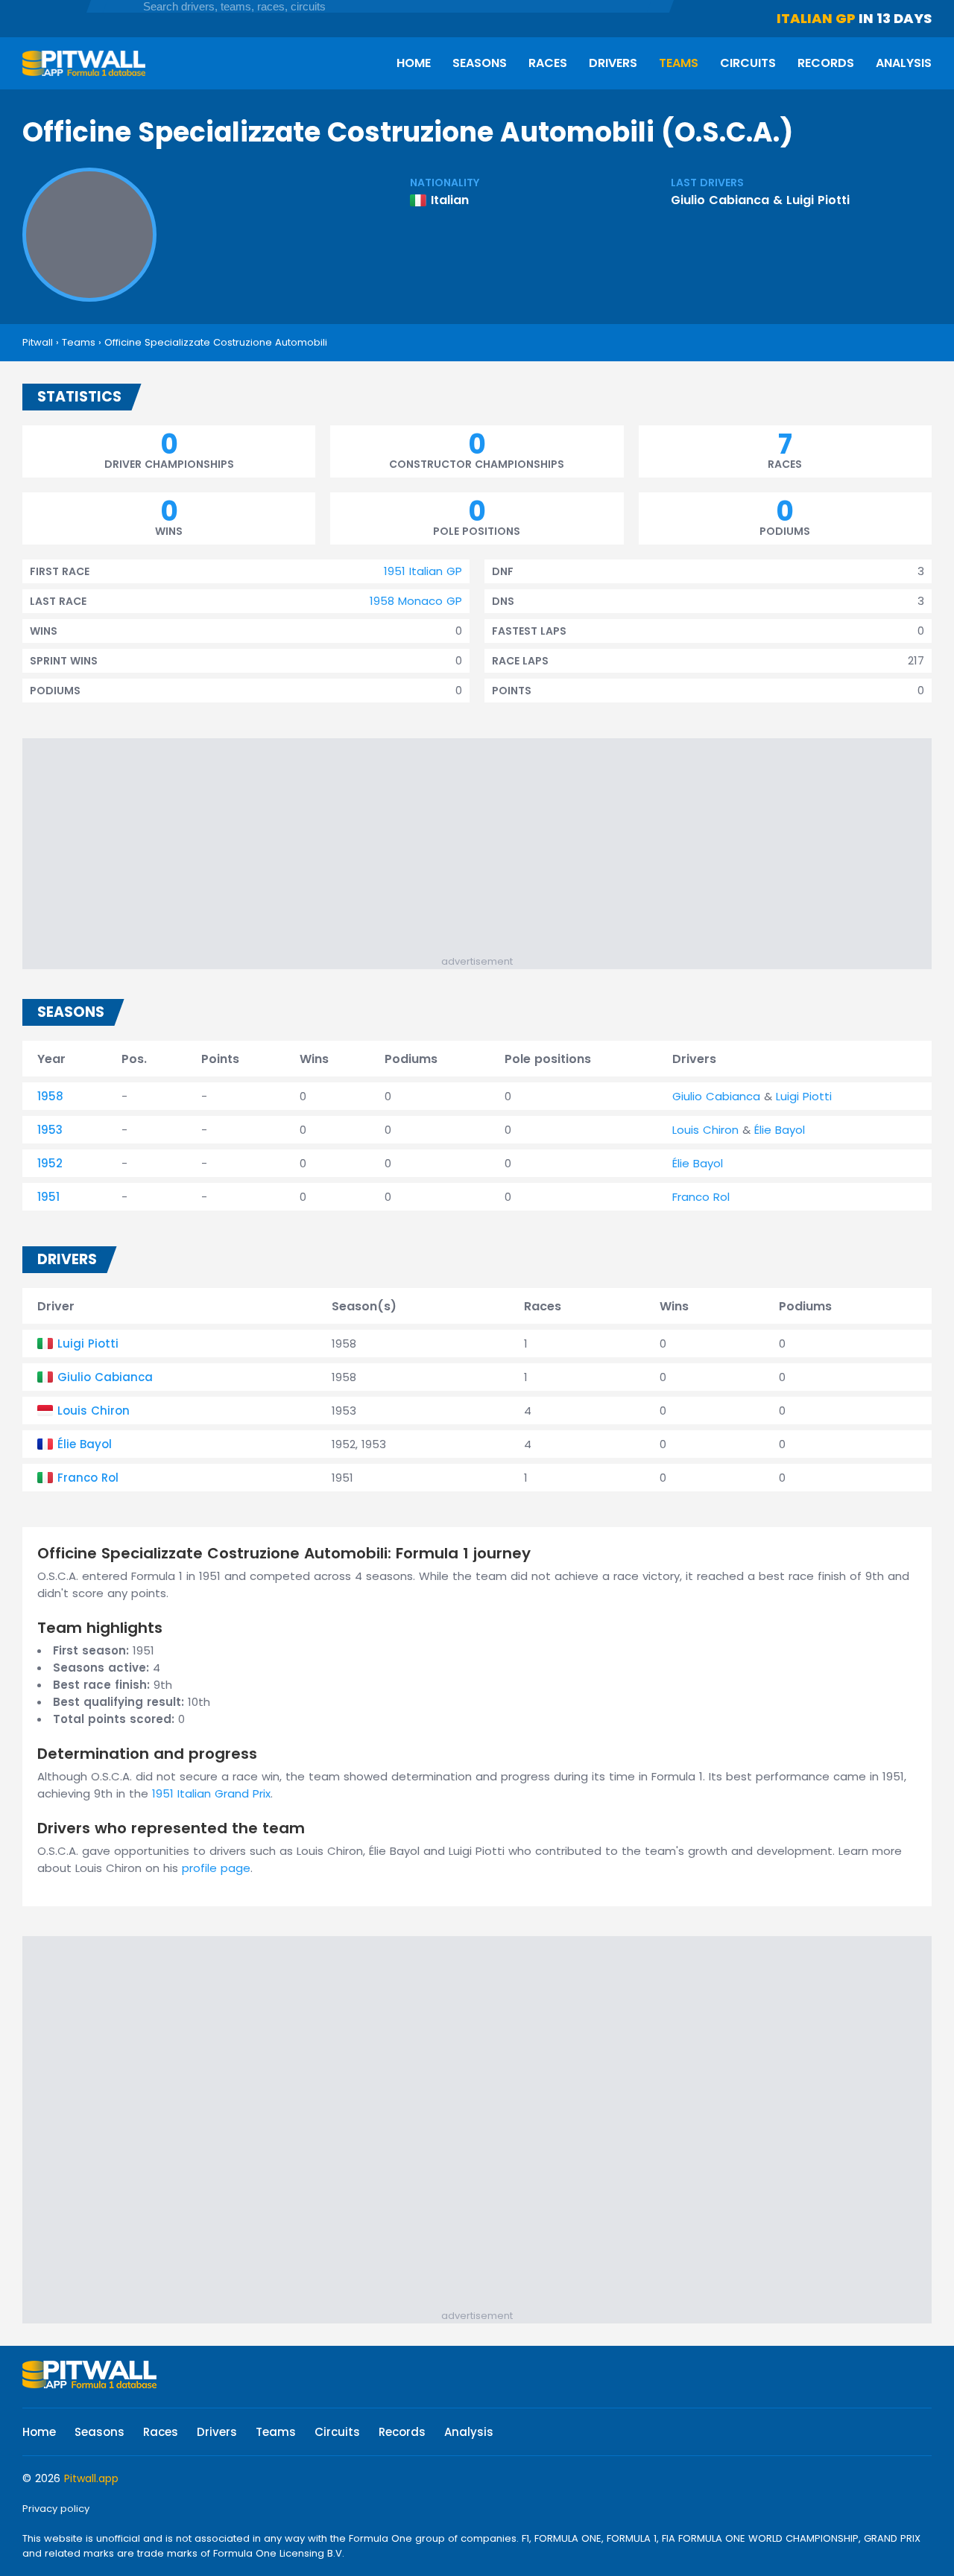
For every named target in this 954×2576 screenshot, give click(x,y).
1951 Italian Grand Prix (211, 1793)
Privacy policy (56, 2509)
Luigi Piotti (818, 200)
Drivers (613, 63)
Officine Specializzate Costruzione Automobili (216, 342)
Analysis (904, 63)
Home (414, 63)
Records (826, 63)
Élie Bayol (780, 1130)
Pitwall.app (91, 2478)
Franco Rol (701, 1197)
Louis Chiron (705, 1130)
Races (548, 63)
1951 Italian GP (423, 571)
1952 (50, 1163)
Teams (679, 63)
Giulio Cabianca (720, 200)
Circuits (748, 63)
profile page (216, 1868)
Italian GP (816, 18)
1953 (50, 1130)
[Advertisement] (484, 850)
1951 (48, 1197)
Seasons (480, 63)
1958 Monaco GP (416, 601)
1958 (50, 1096)
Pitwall (38, 342)
